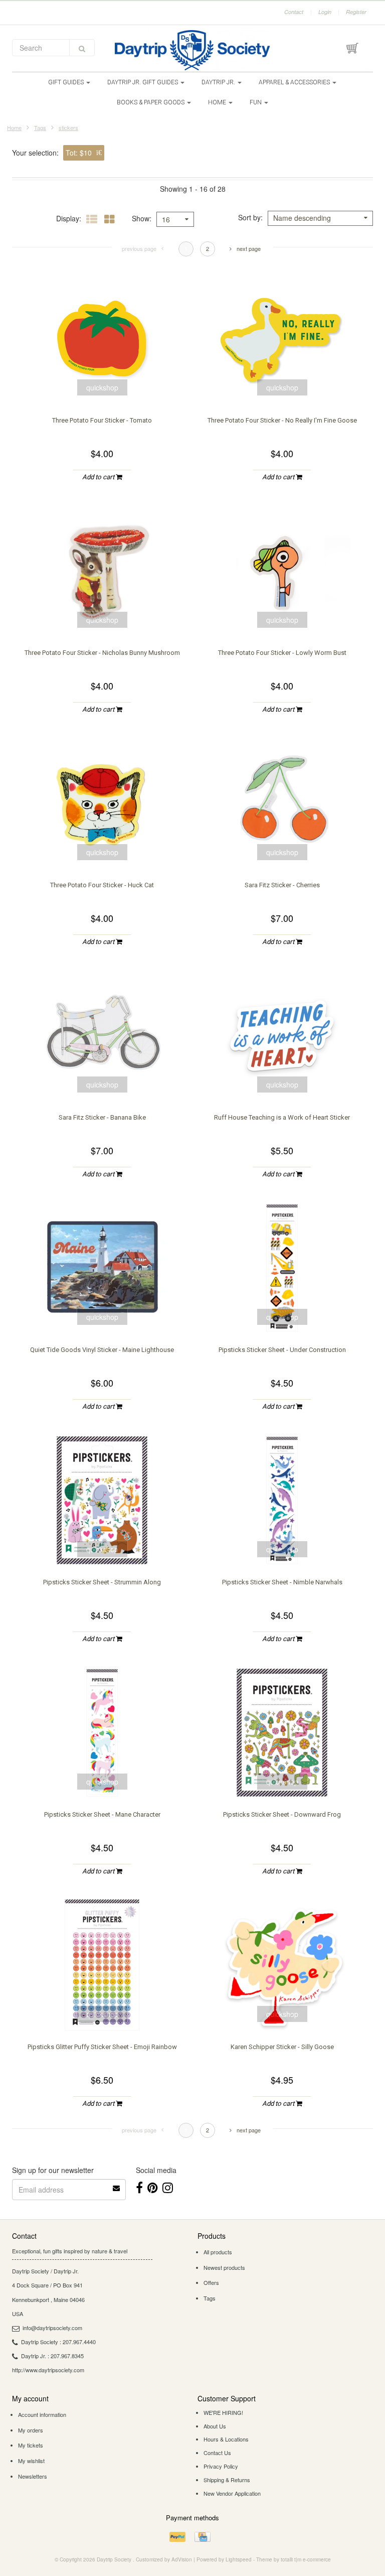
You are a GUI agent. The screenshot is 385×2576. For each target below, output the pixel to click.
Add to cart (99, 477)
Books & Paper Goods (151, 102)
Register (356, 12)
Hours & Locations (226, 2439)
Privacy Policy (221, 2466)
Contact (294, 12)
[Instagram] (168, 2187)
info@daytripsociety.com (52, 2328)
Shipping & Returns (227, 2480)
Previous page (139, 248)
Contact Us (217, 2453)
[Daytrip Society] (192, 50)
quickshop (102, 387)
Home (218, 102)
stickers (68, 127)
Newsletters (33, 2476)
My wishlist (31, 2461)
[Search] (82, 48)
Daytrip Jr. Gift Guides (143, 82)
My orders (31, 2430)
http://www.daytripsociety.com (48, 2370)
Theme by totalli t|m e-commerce (294, 2559)
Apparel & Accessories (295, 82)
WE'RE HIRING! (223, 2412)
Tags (40, 127)
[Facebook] (139, 2187)
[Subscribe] (117, 2185)
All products (218, 2252)
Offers (211, 2282)
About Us (215, 2426)
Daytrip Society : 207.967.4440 (58, 2342)
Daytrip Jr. (219, 82)
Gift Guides (67, 82)
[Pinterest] (153, 2187)
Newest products (224, 2267)
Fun (256, 102)
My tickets (31, 2445)
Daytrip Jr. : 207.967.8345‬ (52, 2356)
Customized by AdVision (164, 2559)
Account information (42, 2414)
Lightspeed (239, 2559)
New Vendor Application (232, 2493)
